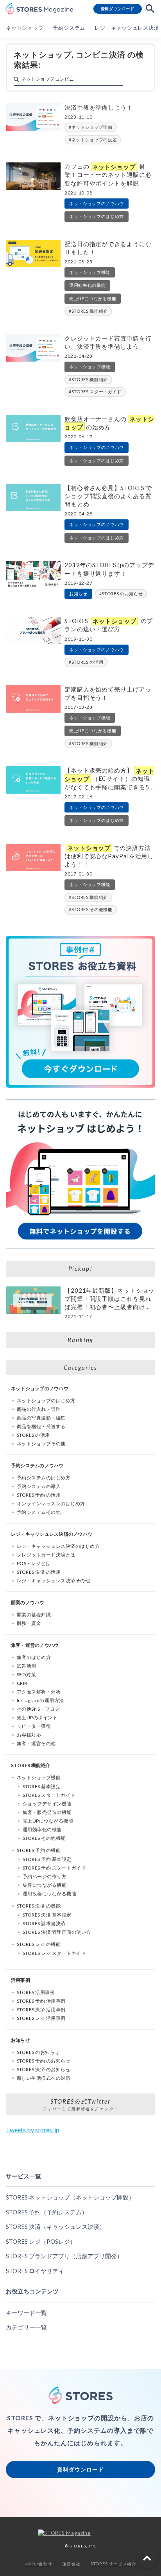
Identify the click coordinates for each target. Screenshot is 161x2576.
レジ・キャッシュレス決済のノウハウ (52, 1534)
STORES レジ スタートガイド (54, 1953)
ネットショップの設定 (94, 140)
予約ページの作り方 (45, 1876)
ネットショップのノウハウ (97, 203)
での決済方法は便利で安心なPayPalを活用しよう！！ (109, 856)
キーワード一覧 (26, 2313)
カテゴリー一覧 (26, 2327)
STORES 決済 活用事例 (41, 2009)
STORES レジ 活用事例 (41, 2018)
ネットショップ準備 (92, 127)
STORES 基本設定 (42, 1786)
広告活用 (27, 1666)
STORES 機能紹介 (90, 311)
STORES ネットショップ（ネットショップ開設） (70, 2197)
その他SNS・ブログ (38, 1709)
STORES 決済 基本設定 (47, 1915)
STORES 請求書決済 (44, 1923)
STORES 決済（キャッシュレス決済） (55, 2227)
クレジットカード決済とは (46, 1555)
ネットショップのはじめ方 (97, 216)
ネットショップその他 (41, 1444)
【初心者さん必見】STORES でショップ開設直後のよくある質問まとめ (108, 496)
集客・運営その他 (36, 1743)
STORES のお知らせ (122, 594)
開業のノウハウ (28, 1602)
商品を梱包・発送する (41, 1426)
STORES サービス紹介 (113, 2564)
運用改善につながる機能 (49, 1894)
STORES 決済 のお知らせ (44, 2069)
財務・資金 (29, 1623)
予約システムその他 (39, 1512)
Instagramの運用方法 (40, 1700)
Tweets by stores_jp (33, 2130)
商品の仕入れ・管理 (39, 1409)
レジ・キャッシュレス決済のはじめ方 (58, 1546)
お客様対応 (29, 1735)
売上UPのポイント (37, 1718)
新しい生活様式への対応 (44, 2078)
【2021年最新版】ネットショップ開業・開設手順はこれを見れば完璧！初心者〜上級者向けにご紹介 (109, 1299)
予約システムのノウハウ (37, 1465)
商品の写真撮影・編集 (41, 1418)
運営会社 (71, 2564)
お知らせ (78, 594)
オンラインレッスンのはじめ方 (51, 1503)
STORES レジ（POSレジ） (41, 2241)
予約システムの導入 (39, 1486)
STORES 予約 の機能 (39, 1850)
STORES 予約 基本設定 (47, 1859)
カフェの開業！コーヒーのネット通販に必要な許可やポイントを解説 (108, 175)
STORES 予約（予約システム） (47, 2212)
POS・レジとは (34, 1563)
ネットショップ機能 (90, 272)
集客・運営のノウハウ (35, 1645)
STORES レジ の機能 (39, 1944)
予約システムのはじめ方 (44, 1478)
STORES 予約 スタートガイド (54, 1868)
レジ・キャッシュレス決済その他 (53, 1581)
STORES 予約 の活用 (39, 1495)
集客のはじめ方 (34, 1657)
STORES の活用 (88, 662)
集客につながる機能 (45, 1885)
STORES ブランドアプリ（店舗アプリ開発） (64, 2256)
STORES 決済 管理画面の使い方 (57, 1932)
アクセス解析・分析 (39, 1692)
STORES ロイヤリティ (35, 2271)
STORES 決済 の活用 (39, 1572)
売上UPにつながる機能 (93, 298)
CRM (22, 1683)
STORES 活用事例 (36, 1992)
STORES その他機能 (92, 909)
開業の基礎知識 (34, 1615)
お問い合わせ (38, 2564)
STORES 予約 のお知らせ (44, 2061)
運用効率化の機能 (87, 285)
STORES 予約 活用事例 (41, 2001)
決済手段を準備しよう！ (99, 107)
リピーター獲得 (34, 1726)
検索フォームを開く (150, 9)
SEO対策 (26, 1674)
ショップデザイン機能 (47, 1804)
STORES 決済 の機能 (39, 1906)
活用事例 (21, 1980)
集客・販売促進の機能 (47, 1812)
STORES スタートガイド (97, 392)
